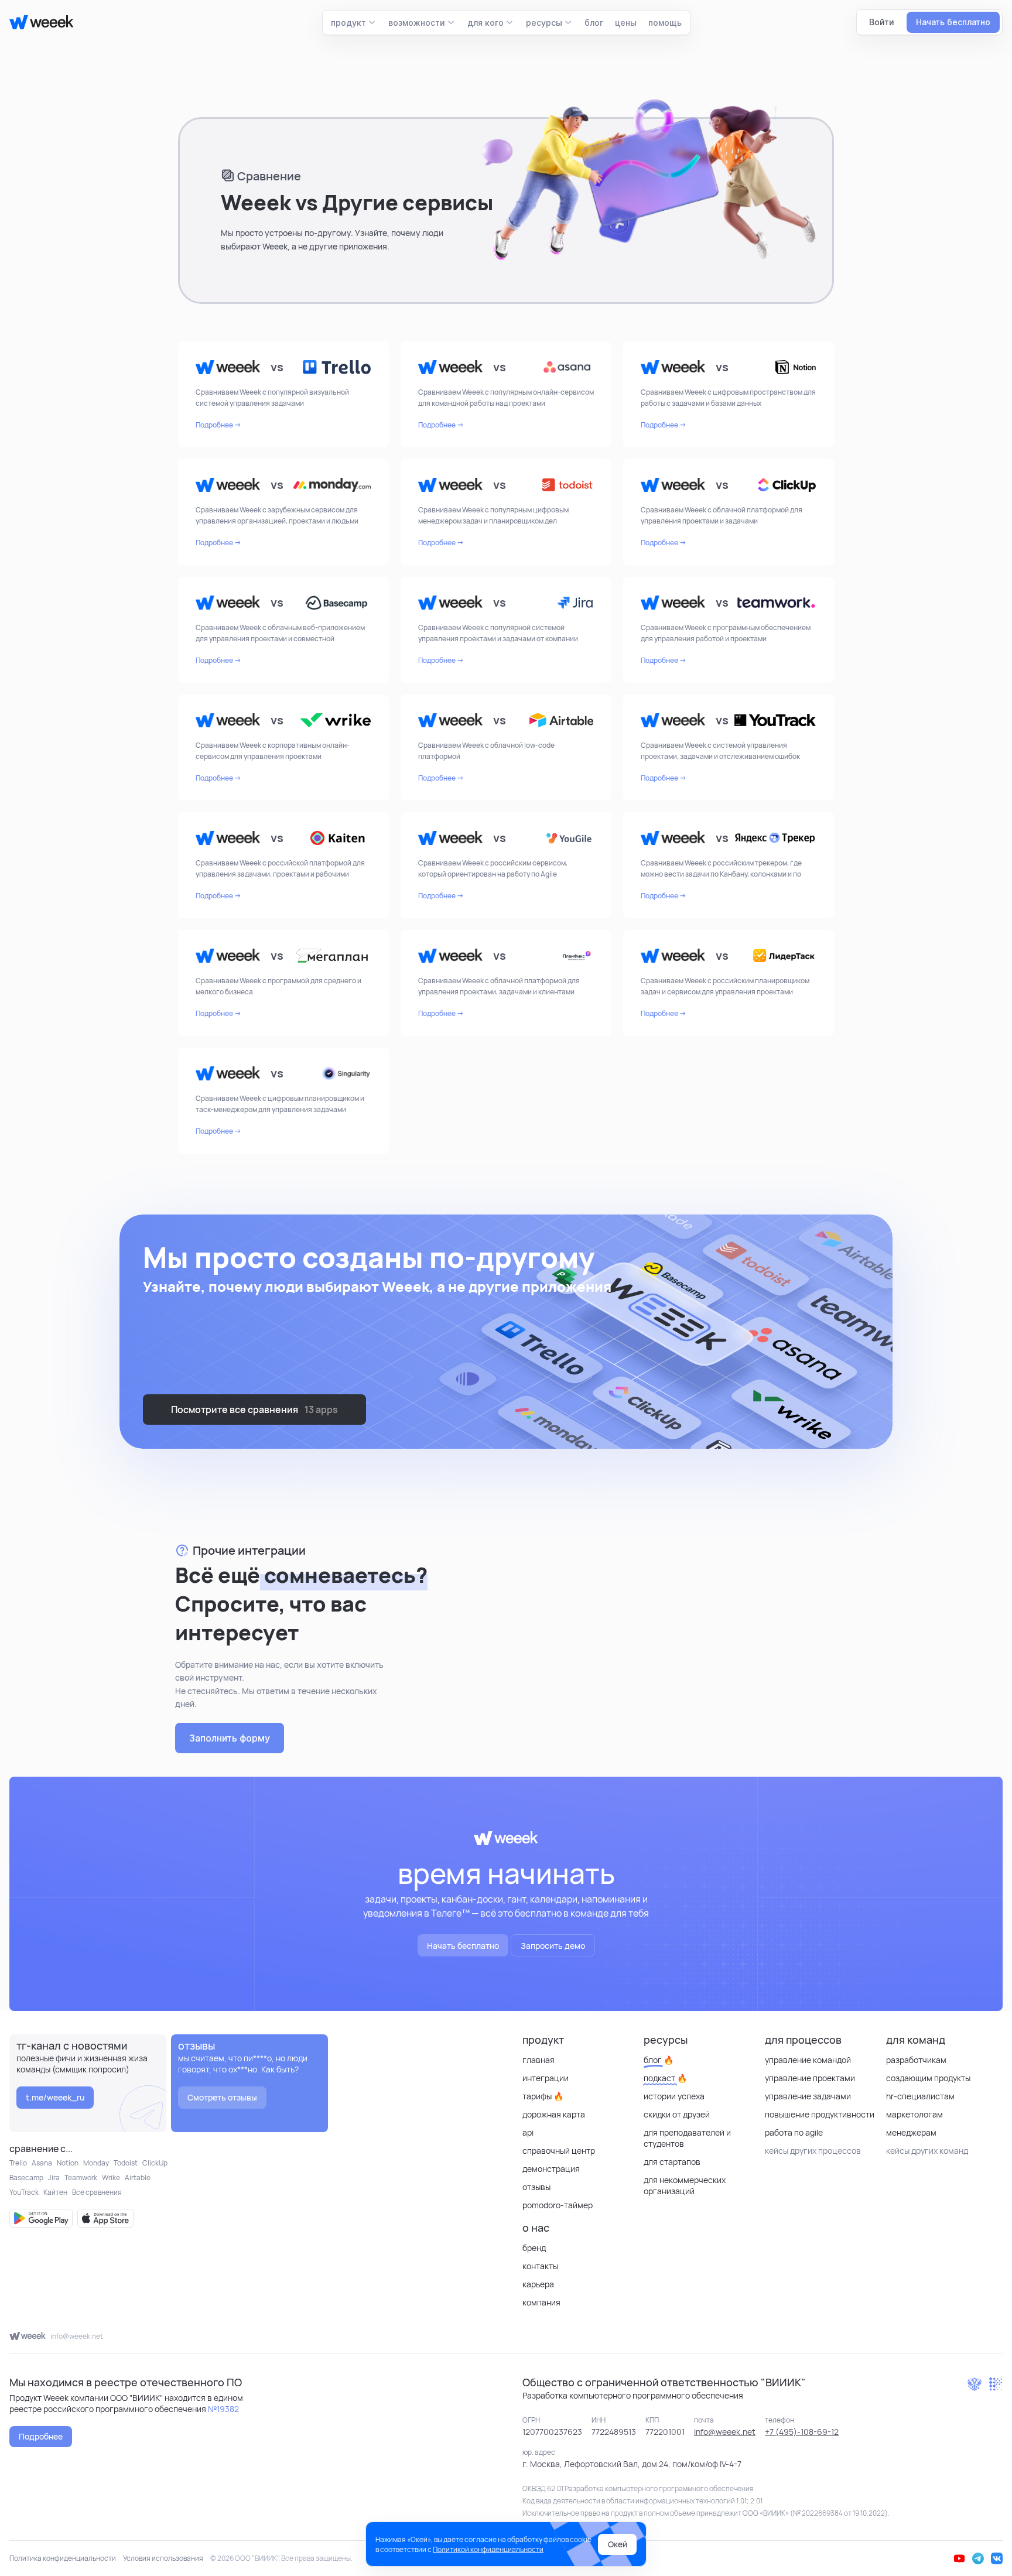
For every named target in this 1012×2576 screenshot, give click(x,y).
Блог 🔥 (659, 2060)
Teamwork (81, 2178)
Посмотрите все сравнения (254, 1410)
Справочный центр (559, 2151)
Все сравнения (97, 2192)
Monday (96, 2163)
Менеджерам (911, 2132)
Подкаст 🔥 (665, 2078)
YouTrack (24, 2192)
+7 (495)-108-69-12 (802, 2432)
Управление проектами (810, 2078)
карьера (538, 2284)
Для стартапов (672, 2162)
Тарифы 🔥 (543, 2096)
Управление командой (808, 2060)
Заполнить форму (230, 1738)
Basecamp (26, 2178)
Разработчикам (916, 2060)
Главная (539, 2060)
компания (541, 2302)
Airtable (138, 2178)
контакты (540, 2266)
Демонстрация (551, 2169)
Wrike (111, 2178)
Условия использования (163, 2558)
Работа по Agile (794, 2132)
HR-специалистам (920, 2096)
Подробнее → (218, 425)
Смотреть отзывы (222, 2097)
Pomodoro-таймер (558, 2205)
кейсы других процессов (813, 2151)
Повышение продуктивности (820, 2114)
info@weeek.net (77, 2336)
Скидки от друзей (677, 2114)
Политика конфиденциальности (63, 2558)
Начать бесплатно (463, 1946)
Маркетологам (914, 2114)
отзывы (536, 2187)
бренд (534, 2248)
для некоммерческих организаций (685, 2185)
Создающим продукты (928, 2078)
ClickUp (155, 2163)
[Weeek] (37, 22)
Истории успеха (674, 2096)
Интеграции (546, 2078)
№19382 (223, 2409)
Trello (18, 2163)
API (528, 2132)
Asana (42, 2163)
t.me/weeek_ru (55, 2097)
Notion (68, 2163)
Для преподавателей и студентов (687, 2138)
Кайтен (55, 2192)
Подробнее (41, 2436)
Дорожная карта (554, 2114)
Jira (54, 2178)
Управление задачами (808, 2096)
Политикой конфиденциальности (488, 2549)
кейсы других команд (927, 2151)
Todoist (126, 2163)
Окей (618, 2544)
